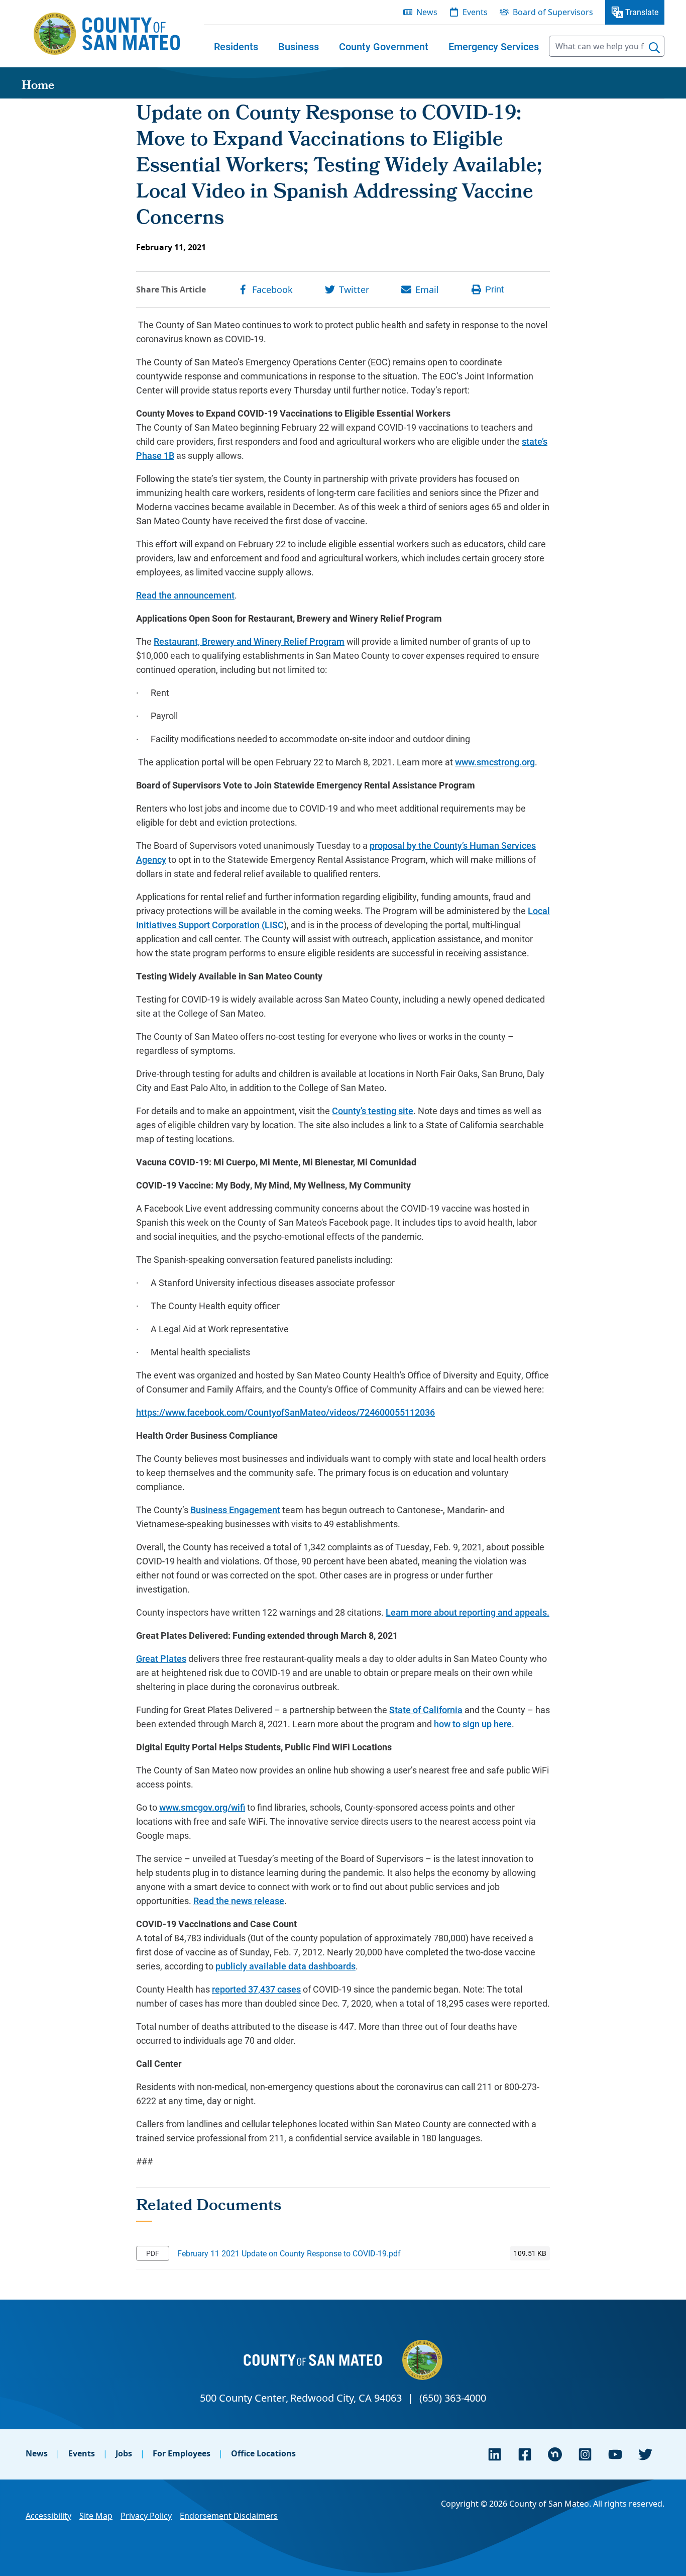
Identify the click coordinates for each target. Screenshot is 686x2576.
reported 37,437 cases (256, 1989)
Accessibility (48, 2516)
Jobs (124, 2453)
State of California (426, 1710)
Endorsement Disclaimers (229, 2516)
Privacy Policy (146, 2516)
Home (38, 86)
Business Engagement (235, 1510)
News (37, 2453)
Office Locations (263, 2453)
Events (82, 2453)
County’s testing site (373, 1111)
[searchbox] (607, 46)
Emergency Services (494, 46)
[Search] (654, 48)
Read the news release (239, 1901)
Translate (642, 12)
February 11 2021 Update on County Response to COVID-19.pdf (289, 2253)
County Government (384, 46)
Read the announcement (185, 595)
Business (299, 46)
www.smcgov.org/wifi (202, 1807)
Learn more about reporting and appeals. (468, 1612)
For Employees (182, 2453)
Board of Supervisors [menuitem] (553, 12)
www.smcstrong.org (495, 762)
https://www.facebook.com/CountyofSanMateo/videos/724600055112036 (285, 1412)
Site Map (96, 2516)
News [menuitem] (427, 12)
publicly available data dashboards (285, 1966)
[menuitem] (236, 46)
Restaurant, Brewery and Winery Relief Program (249, 641)
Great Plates (161, 1658)
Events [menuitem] (475, 12)
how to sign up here (473, 1724)
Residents (236, 46)
